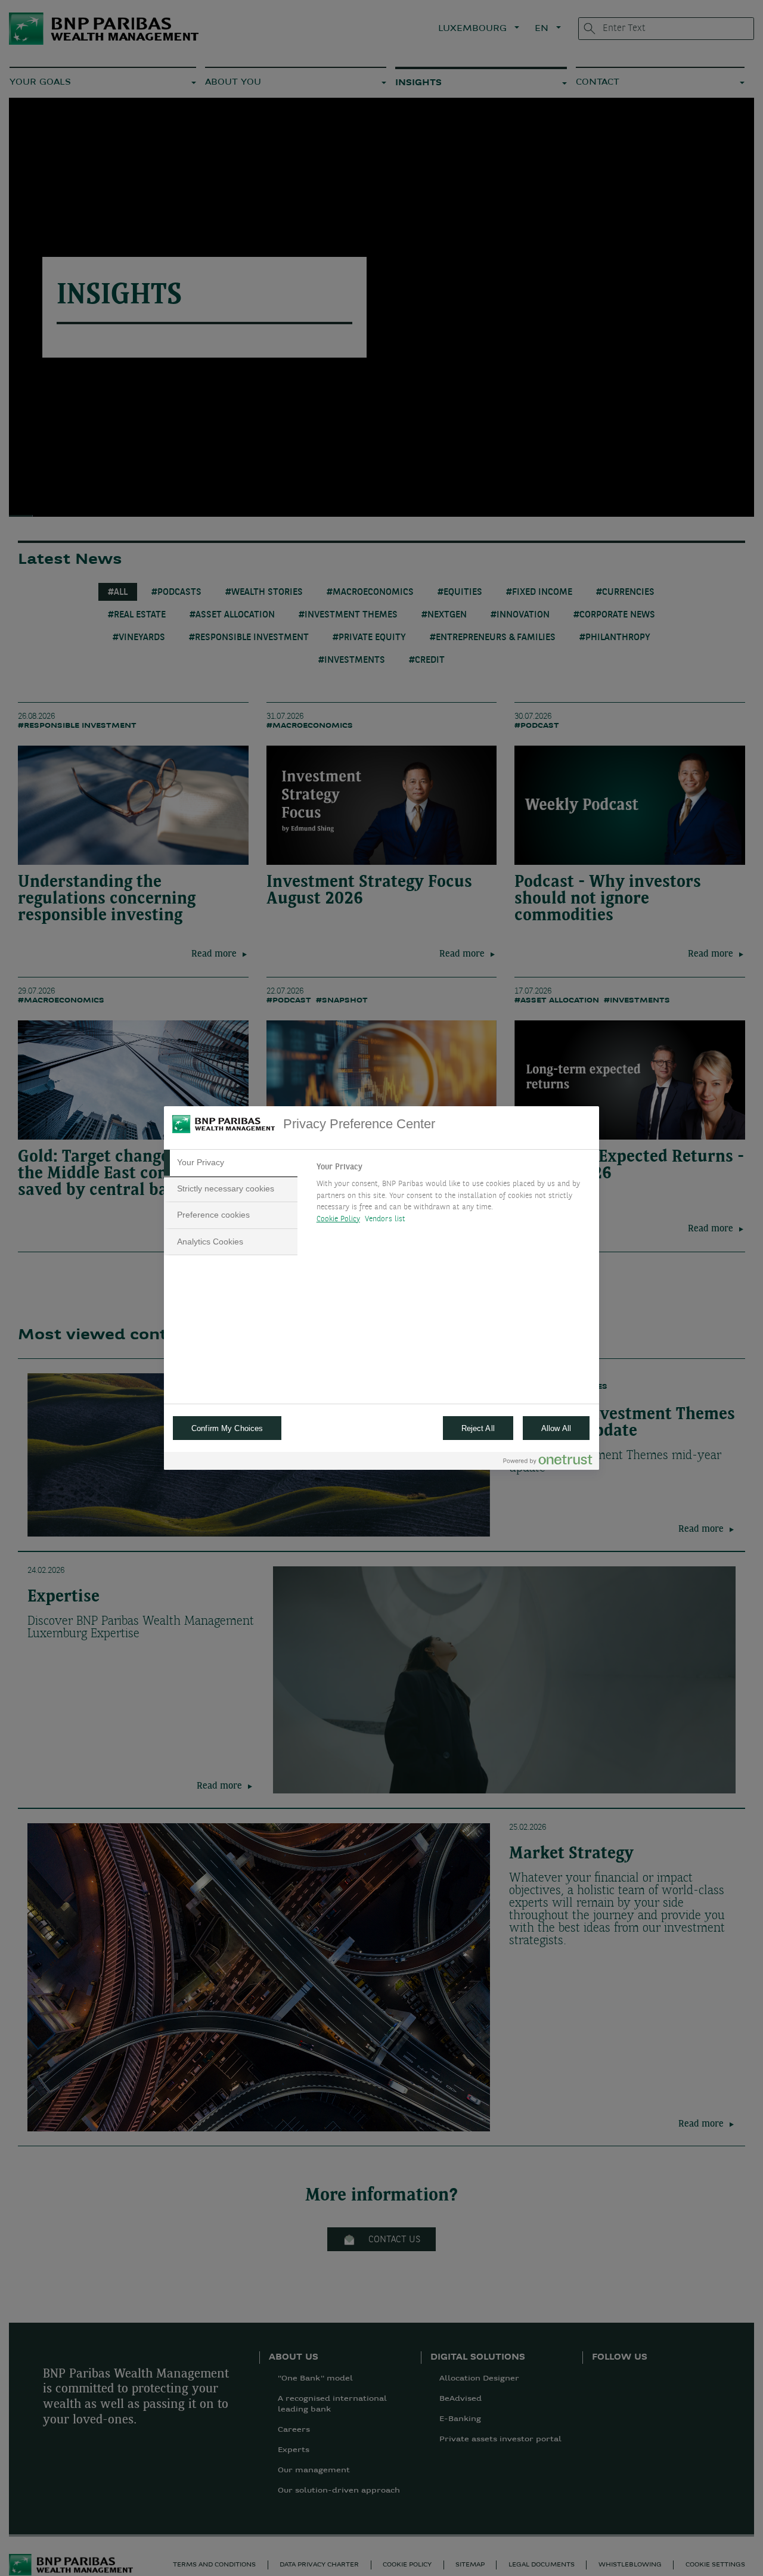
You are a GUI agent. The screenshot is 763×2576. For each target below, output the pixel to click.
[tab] (231, 1163)
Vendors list (385, 1219)
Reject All (478, 1428)
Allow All (556, 1428)
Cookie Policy (338, 1219)
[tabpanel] (453, 1196)
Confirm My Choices (227, 1428)
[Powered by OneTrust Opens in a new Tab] (548, 1462)
